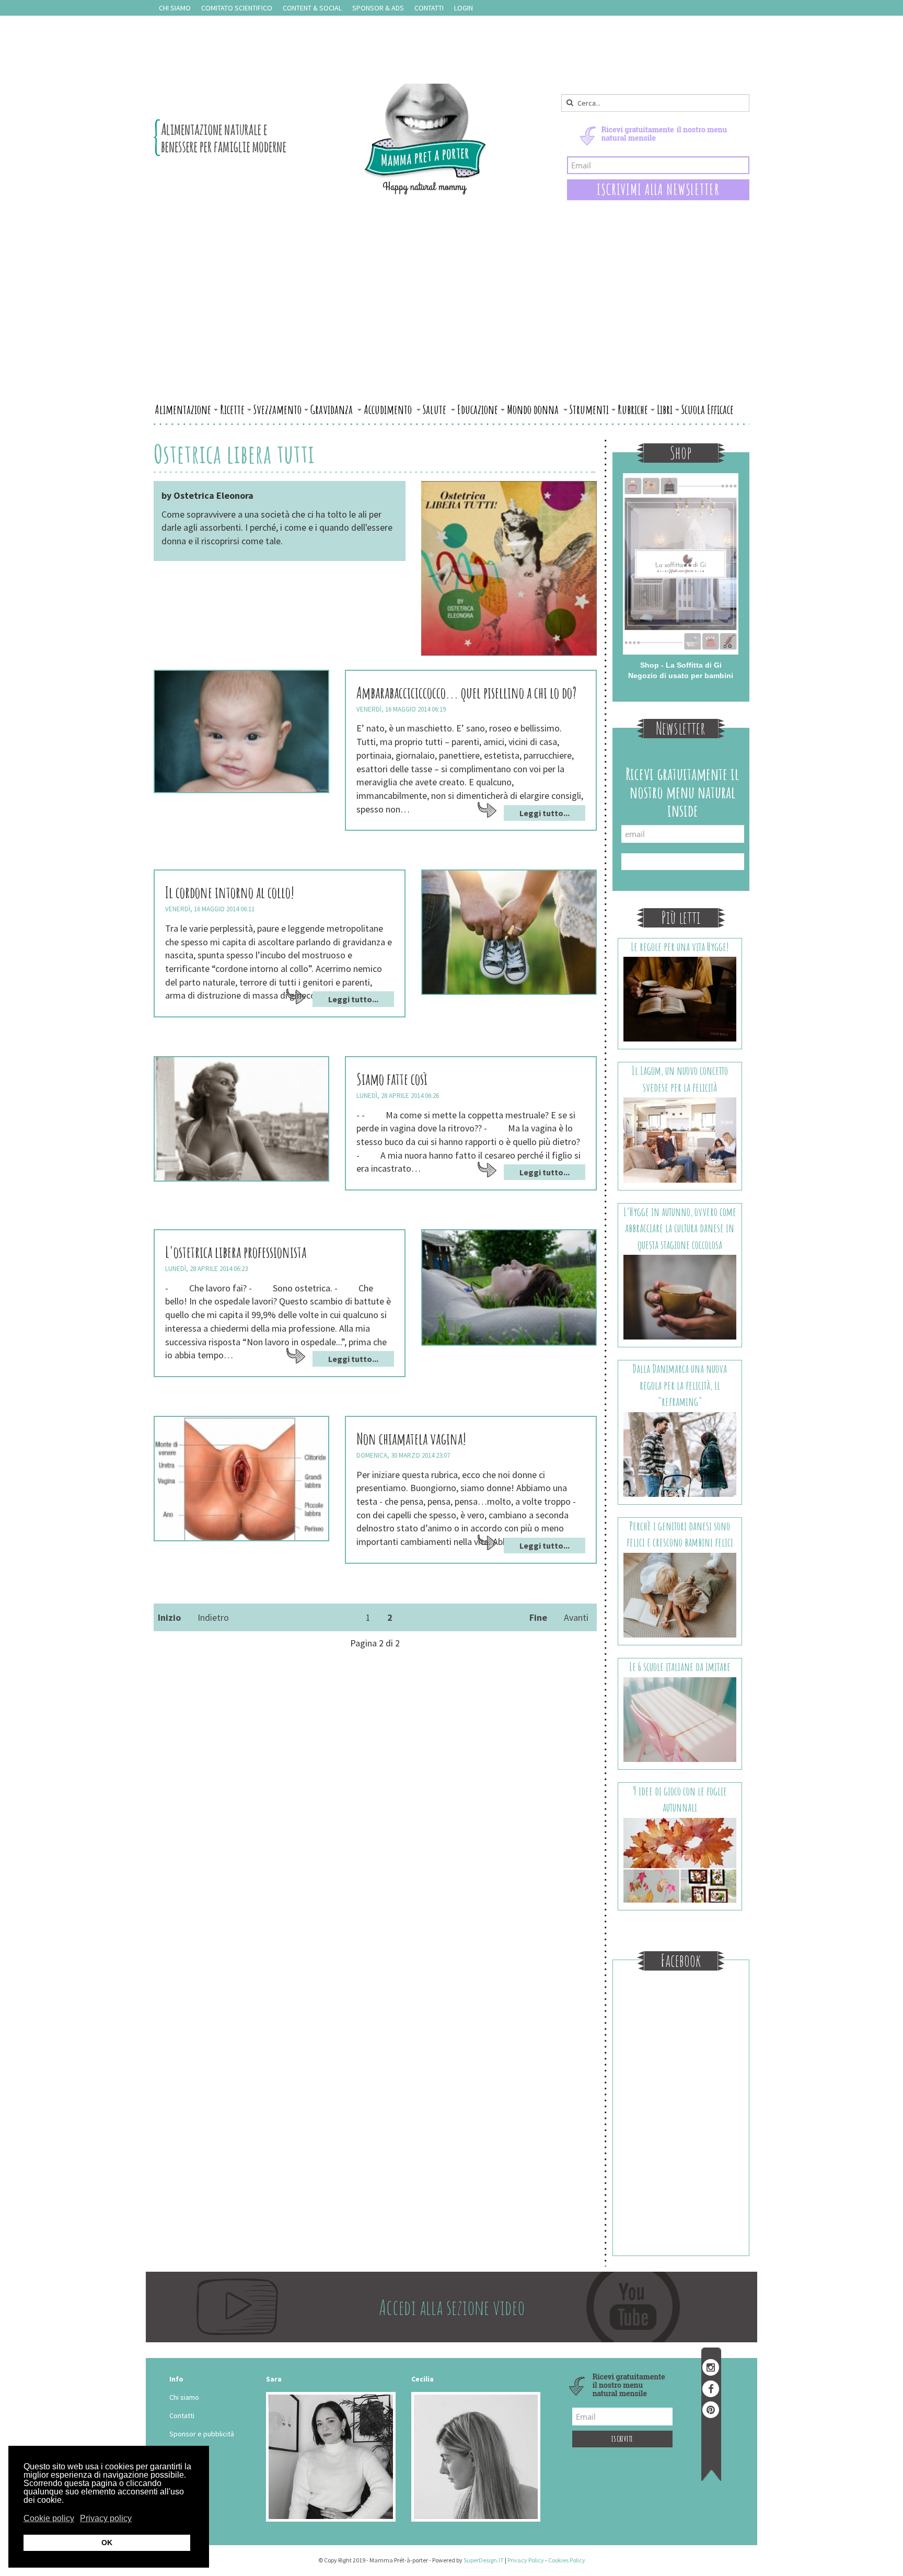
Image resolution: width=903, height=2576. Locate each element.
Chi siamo (175, 8)
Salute (436, 409)
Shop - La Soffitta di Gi (681, 665)
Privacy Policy (526, 2560)
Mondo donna (534, 409)
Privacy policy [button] (106, 2518)
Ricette (232, 409)
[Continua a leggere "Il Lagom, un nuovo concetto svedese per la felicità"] (680, 1139)
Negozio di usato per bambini (681, 676)
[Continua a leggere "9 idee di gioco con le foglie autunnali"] (680, 1859)
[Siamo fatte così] (241, 1119)
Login (464, 8)
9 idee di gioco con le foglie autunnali (680, 1799)
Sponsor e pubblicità (202, 2434)
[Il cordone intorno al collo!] (509, 932)
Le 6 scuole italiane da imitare (680, 1667)
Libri (665, 409)
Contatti (429, 8)
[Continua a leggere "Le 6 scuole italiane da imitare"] (680, 1719)
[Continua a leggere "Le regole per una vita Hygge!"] (680, 999)
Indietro (213, 1617)
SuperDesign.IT (484, 2560)
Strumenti (589, 409)
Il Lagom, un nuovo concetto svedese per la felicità (680, 1079)
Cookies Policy (567, 2560)
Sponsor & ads (378, 8)
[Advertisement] (451, 320)
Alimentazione (183, 409)
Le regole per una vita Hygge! (680, 947)
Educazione (478, 409)
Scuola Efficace (708, 409)
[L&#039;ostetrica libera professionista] (509, 1287)
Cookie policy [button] (49, 2518)
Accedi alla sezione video (452, 2307)
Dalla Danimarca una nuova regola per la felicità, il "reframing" (680, 1385)
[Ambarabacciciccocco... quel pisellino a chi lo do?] (241, 731)
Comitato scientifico (237, 8)
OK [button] (107, 2543)
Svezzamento (277, 409)
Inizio (169, 1617)
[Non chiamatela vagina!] (241, 1479)
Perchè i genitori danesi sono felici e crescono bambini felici (680, 1534)
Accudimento (389, 409)
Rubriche (633, 409)
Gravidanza (333, 409)
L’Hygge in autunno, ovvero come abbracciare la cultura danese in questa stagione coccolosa (680, 1228)
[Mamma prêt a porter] (321, 139)
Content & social (312, 8)
